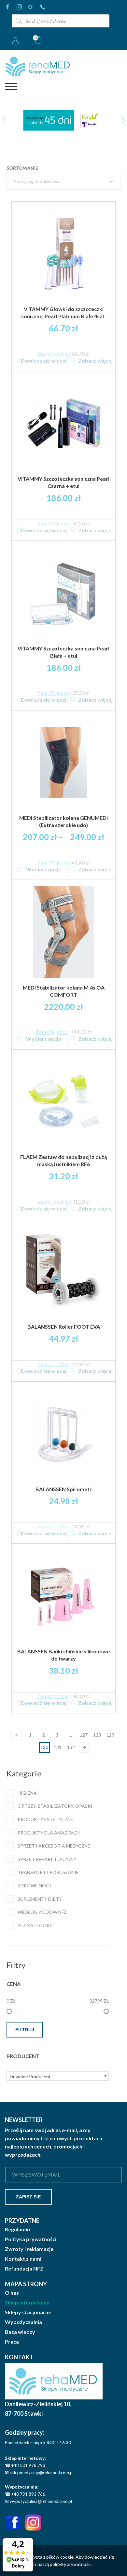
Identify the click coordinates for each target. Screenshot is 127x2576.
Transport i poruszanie (48, 1872)
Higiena (27, 1793)
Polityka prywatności (31, 2239)
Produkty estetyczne (45, 1819)
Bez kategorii (35, 1925)
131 (58, 1747)
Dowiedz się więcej (44, 360)
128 (97, 1735)
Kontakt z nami (23, 2259)
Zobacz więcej (95, 360)
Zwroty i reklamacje (29, 2249)
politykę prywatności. (71, 2564)
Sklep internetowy (27, 2303)
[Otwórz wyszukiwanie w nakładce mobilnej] (61, 21)
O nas (12, 2293)
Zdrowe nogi (34, 1886)
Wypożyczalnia (23, 2322)
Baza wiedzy (20, 2332)
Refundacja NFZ (24, 2269)
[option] (63, 120)
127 (84, 1735)
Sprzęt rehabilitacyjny (47, 1859)
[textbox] (58, 2077)
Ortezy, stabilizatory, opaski (55, 1806)
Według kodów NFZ (42, 1912)
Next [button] (123, 120)
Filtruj (25, 2030)
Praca (12, 2342)
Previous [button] (4, 120)
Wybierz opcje (44, 869)
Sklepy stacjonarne (28, 2312)
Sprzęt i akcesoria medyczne (54, 1846)
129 (110, 1735)
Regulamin (17, 2229)
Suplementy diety (40, 1899)
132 (71, 1747)
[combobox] (58, 2076)
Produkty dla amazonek (49, 1833)
